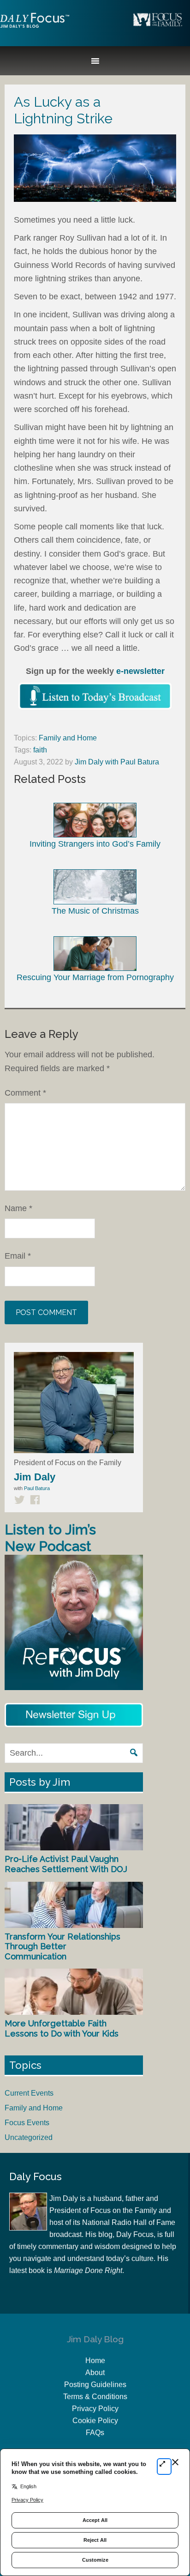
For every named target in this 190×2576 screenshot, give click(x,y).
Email (18, 1256)
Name (18, 1208)
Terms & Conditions (95, 2397)
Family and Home (68, 738)
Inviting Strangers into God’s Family (95, 844)
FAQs (95, 2433)
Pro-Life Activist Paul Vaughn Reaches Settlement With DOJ (66, 1864)
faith (40, 750)
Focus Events (27, 2123)
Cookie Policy (95, 2421)
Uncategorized (29, 2137)
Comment (25, 1093)
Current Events (29, 2093)
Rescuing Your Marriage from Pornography (95, 977)
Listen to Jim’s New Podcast (50, 1538)
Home (95, 2361)
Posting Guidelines (95, 2385)
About (95, 2373)
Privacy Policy (95, 2409)
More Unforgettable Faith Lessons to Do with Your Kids (62, 2028)
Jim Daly (35, 28)
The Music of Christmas (95, 911)
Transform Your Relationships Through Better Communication (62, 1946)
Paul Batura (37, 1488)
